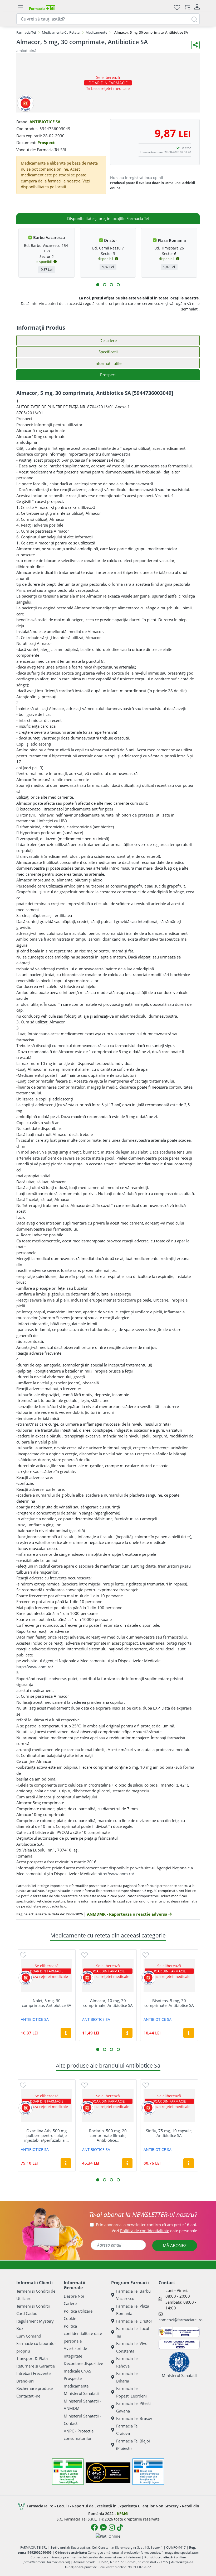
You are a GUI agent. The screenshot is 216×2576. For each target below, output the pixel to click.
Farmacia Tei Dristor (134, 2321)
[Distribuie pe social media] (195, 45)
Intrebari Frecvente (33, 2373)
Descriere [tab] (108, 340)
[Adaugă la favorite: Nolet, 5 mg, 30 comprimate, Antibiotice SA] (23, 1955)
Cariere (70, 2303)
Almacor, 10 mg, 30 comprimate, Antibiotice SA (108, 2003)
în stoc (186, 148)
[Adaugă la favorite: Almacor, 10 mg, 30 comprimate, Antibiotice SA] (85, 1955)
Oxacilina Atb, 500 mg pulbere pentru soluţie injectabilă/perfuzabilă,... (46, 2135)
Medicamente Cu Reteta (61, 32)
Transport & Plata (32, 2358)
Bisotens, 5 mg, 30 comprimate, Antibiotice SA (169, 2003)
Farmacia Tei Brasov (134, 2418)
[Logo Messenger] (103, 2527)
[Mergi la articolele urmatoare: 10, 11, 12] (118, 285)
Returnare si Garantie (36, 2366)
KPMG (122, 2514)
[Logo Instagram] (112, 2527)
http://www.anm (31, 1667)
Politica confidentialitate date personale (83, 2333)
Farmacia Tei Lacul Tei (133, 2332)
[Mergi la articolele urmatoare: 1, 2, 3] (98, 285)
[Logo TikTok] (120, 2527)
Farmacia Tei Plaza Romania (133, 2310)
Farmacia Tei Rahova (127, 2362)
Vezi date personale (154, 2231)
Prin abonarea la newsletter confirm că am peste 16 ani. (146, 2225)
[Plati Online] (108, 2536)
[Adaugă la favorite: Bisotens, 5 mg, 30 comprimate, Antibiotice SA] (146, 1955)
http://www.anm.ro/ (116, 1874)
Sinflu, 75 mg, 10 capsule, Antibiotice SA (169, 2133)
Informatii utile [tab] (108, 363)
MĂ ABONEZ (175, 2246)
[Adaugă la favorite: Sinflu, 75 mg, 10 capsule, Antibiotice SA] (146, 2085)
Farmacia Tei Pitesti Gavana (133, 2407)
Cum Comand (29, 2336)
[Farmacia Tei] (42, 7)
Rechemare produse (35, 2388)
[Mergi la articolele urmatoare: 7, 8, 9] (111, 285)
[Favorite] (177, 7)
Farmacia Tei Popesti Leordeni (131, 2392)
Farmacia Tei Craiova (127, 2430)
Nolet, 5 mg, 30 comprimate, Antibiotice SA (47, 2003)
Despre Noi (74, 2296)
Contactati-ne (28, 2396)
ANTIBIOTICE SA (45, 122)
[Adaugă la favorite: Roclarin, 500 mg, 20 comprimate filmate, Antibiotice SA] (85, 2085)
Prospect (46, 142)
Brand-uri (25, 2381)
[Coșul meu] (187, 7)
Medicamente (96, 32)
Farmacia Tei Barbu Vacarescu (133, 2295)
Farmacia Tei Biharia (127, 2377)
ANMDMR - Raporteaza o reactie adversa (128, 1914)
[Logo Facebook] (94, 2527)
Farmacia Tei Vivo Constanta (132, 2347)
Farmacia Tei (26, 32)
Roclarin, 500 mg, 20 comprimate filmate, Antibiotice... (108, 2135)
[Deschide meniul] (21, 7)
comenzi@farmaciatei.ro (181, 2320)
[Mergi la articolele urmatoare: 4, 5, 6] (105, 285)
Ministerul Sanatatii (81, 2393)
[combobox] (108, 19)
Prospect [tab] (108, 375)
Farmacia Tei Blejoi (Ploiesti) (133, 2445)
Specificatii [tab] (108, 352)
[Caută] (194, 19)
